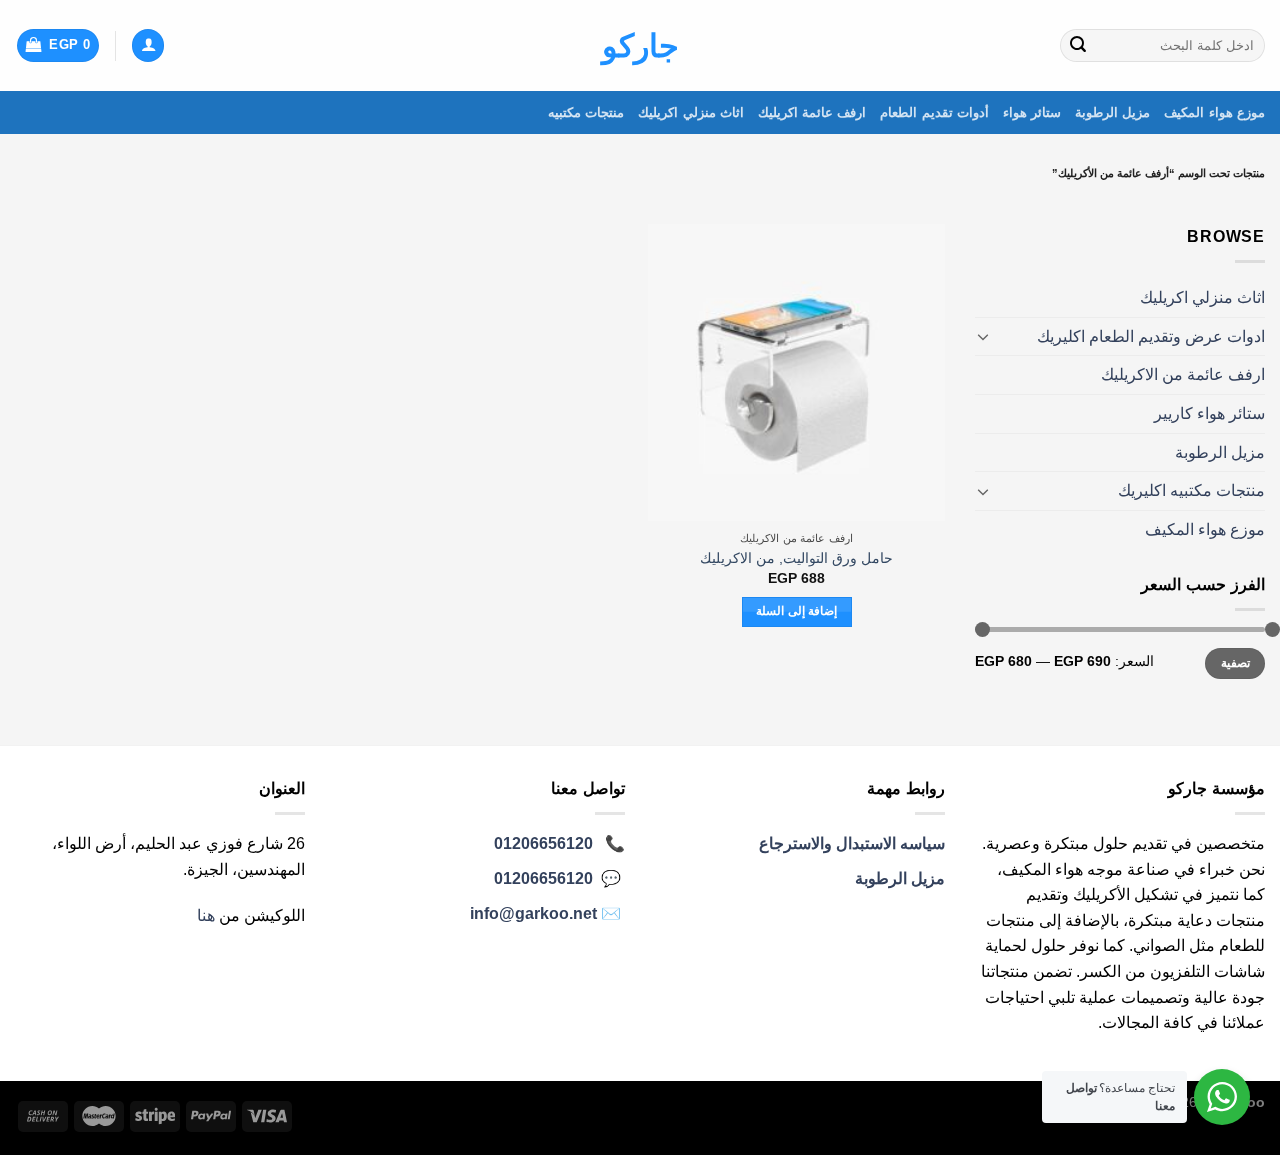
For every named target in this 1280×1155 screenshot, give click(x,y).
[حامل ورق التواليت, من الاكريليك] (796, 372)
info (533, 913)
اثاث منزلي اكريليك (691, 112)
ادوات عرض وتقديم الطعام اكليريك (1151, 336)
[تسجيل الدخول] (148, 45)
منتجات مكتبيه (586, 112)
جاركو (640, 46)
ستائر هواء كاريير (1209, 413)
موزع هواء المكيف (1214, 112)
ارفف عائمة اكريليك (812, 112)
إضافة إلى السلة (796, 611)
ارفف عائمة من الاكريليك (1183, 374)
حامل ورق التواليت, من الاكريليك (796, 558)
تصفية (1235, 663)
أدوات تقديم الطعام (934, 112)
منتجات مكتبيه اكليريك (1191, 490)
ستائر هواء (1032, 112)
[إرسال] (1078, 46)
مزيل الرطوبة (1112, 112)
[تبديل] (983, 336)
